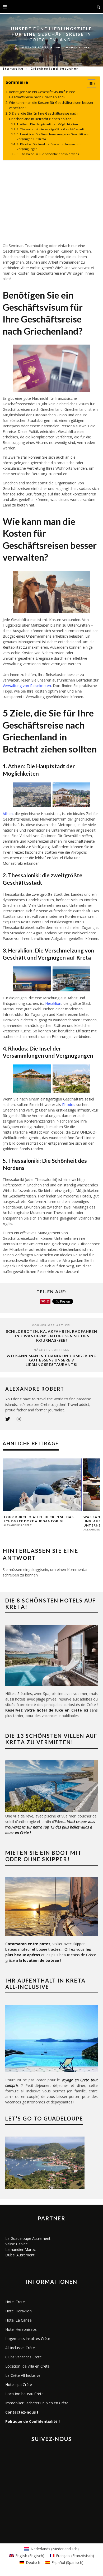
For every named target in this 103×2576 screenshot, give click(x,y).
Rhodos (69, 1105)
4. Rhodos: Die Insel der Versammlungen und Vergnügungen (49, 147)
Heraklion (53, 1003)
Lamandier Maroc (20, 2249)
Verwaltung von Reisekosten (27, 686)
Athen (8, 814)
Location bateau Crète (24, 2394)
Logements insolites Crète (28, 2339)
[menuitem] (51, 2549)
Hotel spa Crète (19, 2385)
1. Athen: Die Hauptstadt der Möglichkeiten (47, 124)
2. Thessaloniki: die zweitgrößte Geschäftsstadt (50, 129)
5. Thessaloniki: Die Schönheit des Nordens (48, 154)
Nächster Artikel (51, 1350)
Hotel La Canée (18, 2320)
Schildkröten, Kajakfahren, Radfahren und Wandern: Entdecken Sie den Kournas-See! (51, 1336)
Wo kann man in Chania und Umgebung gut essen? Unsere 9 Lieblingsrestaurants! (52, 1360)
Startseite (13, 68)
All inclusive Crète (20, 2348)
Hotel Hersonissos (21, 2329)
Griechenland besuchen (72, 48)
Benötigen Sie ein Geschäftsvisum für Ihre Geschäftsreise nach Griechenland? (42, 94)
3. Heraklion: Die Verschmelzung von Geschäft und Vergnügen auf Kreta (53, 137)
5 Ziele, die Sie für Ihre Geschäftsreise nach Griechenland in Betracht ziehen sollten (43, 116)
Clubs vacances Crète (24, 2357)
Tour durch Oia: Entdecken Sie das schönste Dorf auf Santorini (39, 1519)
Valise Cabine (17, 2244)
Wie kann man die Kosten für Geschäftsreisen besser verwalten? (51, 105)
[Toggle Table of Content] (89, 84)
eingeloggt (32, 1569)
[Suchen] (99, 7)
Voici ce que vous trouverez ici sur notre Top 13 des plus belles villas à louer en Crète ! (50, 1827)
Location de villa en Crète (27, 2366)
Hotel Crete (15, 2302)
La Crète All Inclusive (23, 2375)
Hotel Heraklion (18, 2311)
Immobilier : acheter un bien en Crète (37, 2403)
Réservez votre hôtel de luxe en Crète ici (47, 1710)
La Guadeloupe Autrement (28, 2238)
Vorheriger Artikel (52, 1325)
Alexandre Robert (35, 48)
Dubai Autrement (20, 2255)
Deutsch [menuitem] (33, 2562)
